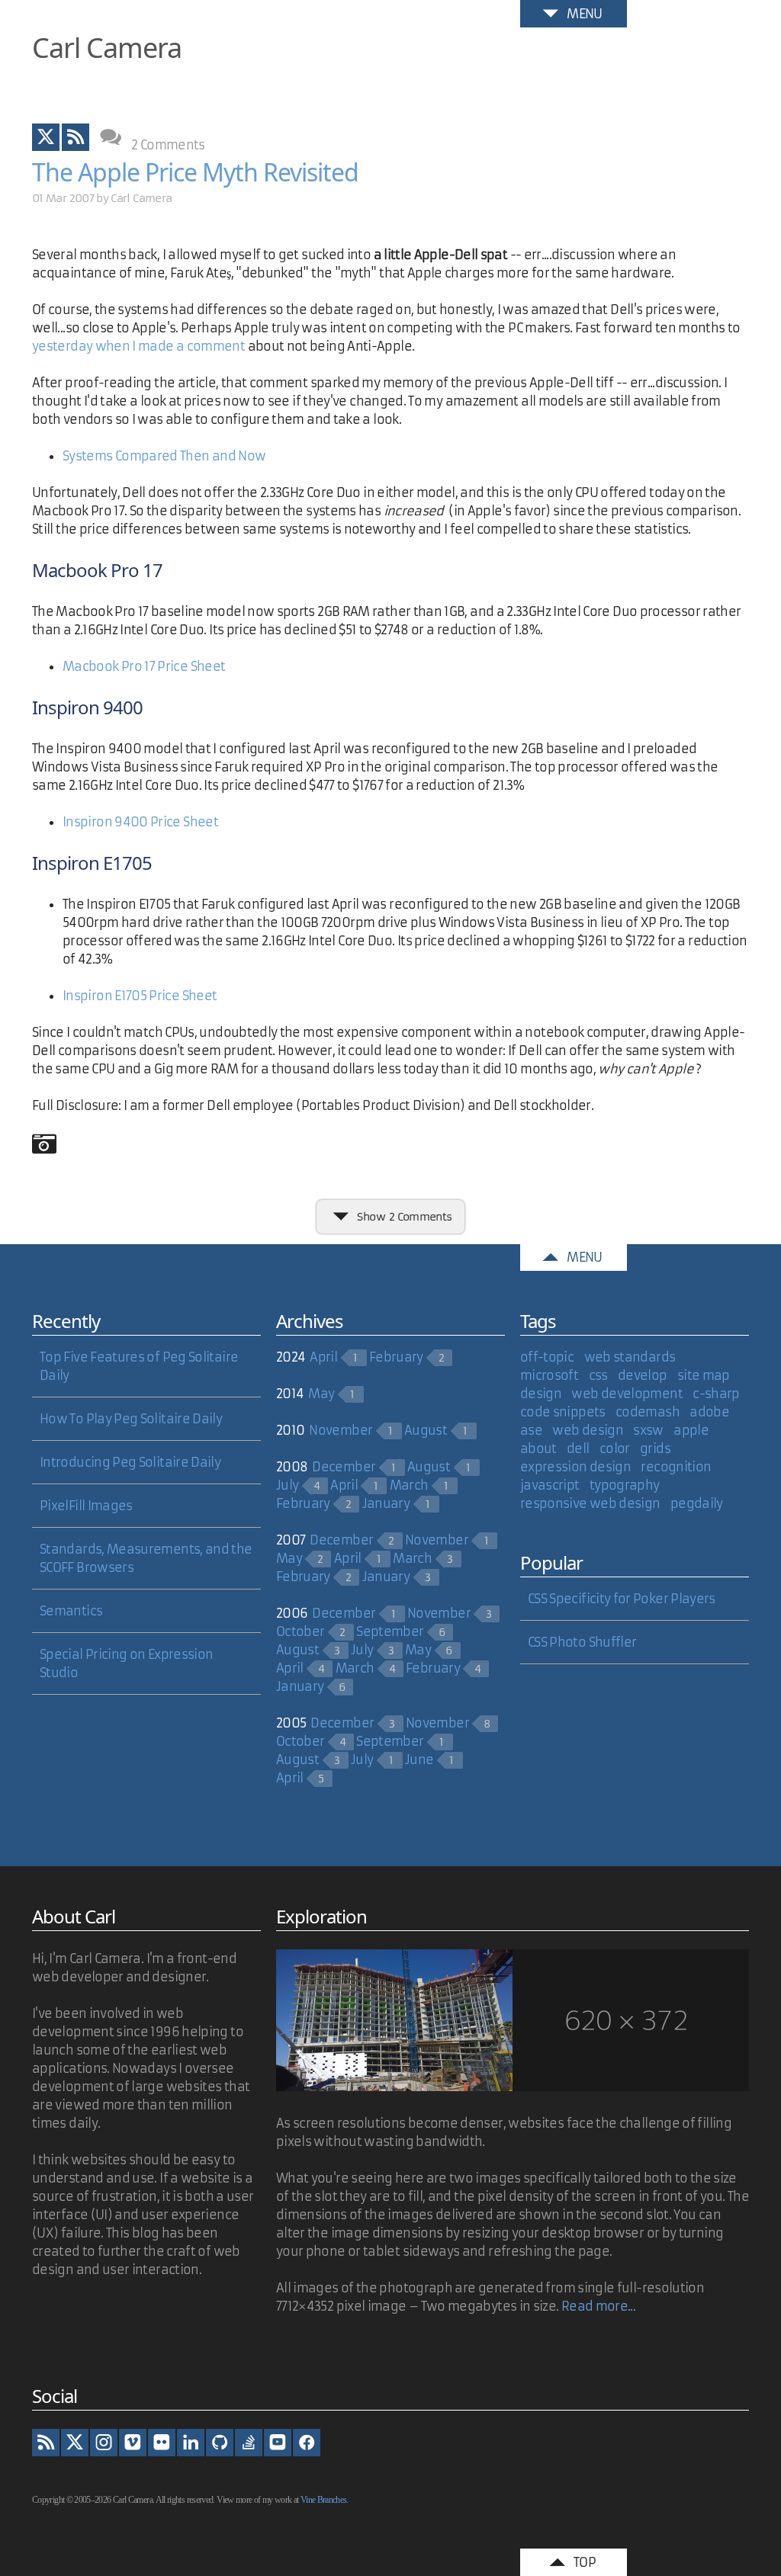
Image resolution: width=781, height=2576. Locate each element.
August (426, 1430)
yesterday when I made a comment (138, 346)
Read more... (598, 2306)
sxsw (648, 1430)
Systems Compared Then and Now (164, 456)
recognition (676, 1467)
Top (585, 2562)
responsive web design (590, 1503)
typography (625, 1485)
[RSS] (46, 2443)
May (321, 1394)
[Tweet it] (46, 137)
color (615, 1448)
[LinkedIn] (191, 2443)
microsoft (549, 1375)
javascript (550, 1485)
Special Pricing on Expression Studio (126, 1663)
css (598, 1375)
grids (655, 1448)
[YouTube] (278, 2443)
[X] (75, 2443)
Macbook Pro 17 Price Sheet (144, 666)
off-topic (547, 1357)
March (409, 1485)
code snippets (563, 1412)
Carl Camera (107, 48)
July (287, 1485)
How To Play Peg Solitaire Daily (131, 1419)
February (396, 1357)
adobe (709, 1412)
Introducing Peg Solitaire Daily (130, 1462)
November (341, 1430)
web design (588, 1430)
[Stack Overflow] (249, 2443)
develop (643, 1375)
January (386, 1503)
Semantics (71, 1611)
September (390, 1631)
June (419, 1760)
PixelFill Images (86, 1506)
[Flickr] (162, 2443)
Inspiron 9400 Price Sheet (140, 822)
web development (627, 1394)
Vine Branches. (325, 2500)
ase (531, 1430)
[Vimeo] (133, 2443)
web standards (630, 1357)
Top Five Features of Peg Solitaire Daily (139, 1366)
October (301, 1631)
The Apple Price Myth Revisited (195, 172)
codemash (648, 1412)
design (541, 1394)
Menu (584, 14)
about (538, 1448)
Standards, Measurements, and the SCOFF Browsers (146, 1558)
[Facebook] (307, 2443)
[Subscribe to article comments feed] (76, 137)
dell (578, 1448)
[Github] (220, 2443)
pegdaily (697, 1503)
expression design (575, 1467)
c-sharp (716, 1394)
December (344, 1467)
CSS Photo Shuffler (582, 1642)
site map (704, 1375)
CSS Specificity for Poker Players (622, 1599)
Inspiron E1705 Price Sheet (140, 996)
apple (691, 1430)
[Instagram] (104, 2443)
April (323, 1357)
